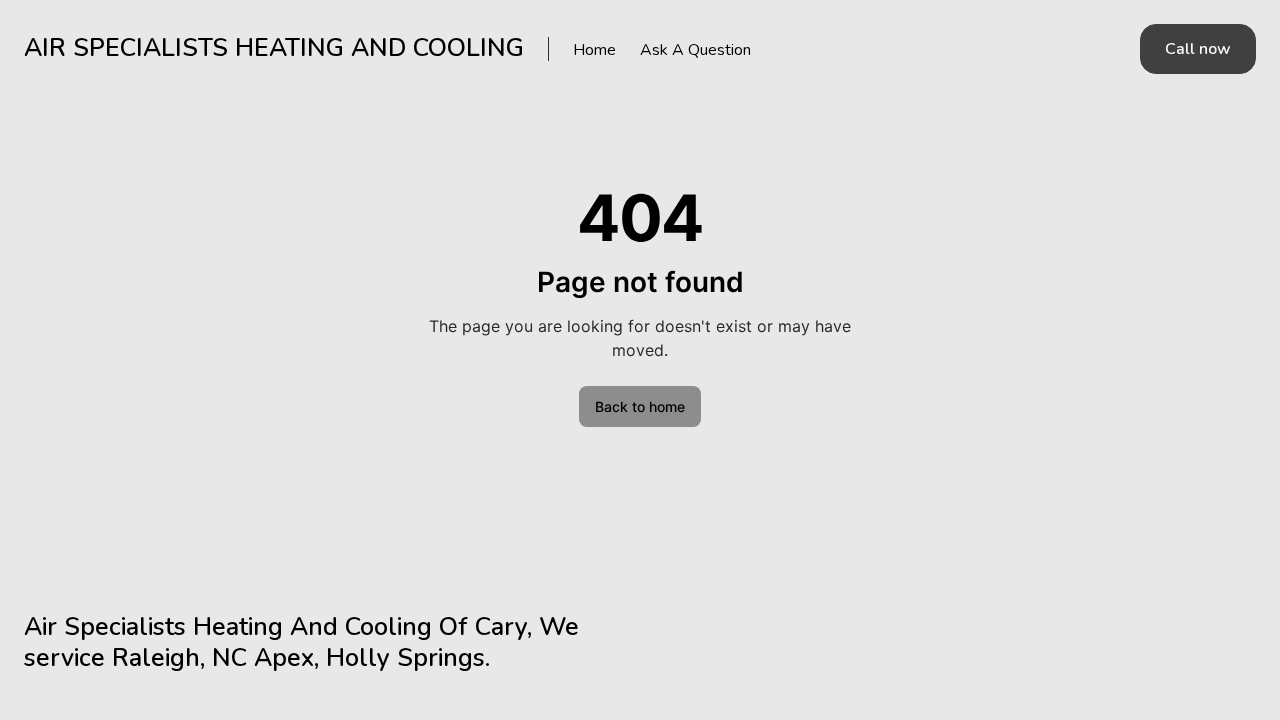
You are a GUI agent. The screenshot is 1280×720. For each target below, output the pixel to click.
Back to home (640, 406)
